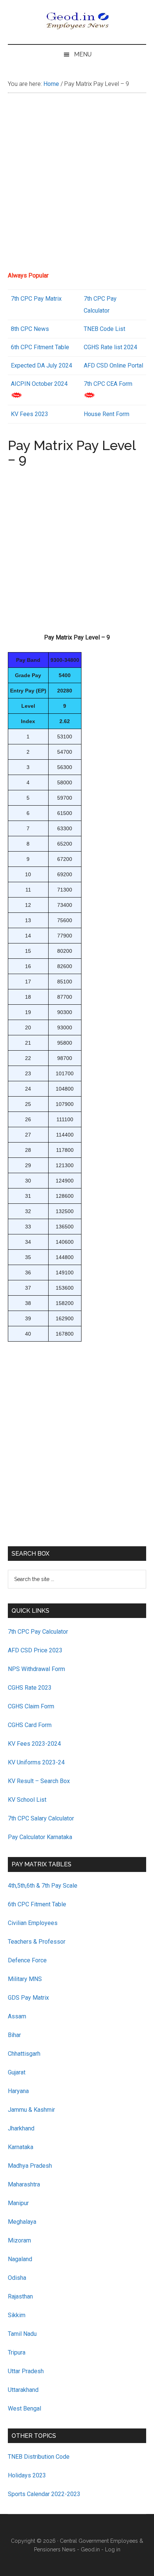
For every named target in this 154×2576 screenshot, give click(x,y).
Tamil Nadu (22, 2334)
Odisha (17, 2278)
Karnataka (21, 2147)
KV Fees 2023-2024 (34, 1744)
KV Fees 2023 (30, 414)
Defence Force (27, 1960)
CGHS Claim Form (31, 1706)
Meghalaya (22, 2222)
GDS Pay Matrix (28, 1998)
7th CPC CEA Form (108, 384)
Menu (83, 54)
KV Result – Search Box (39, 1781)
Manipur (18, 2203)
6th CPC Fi (25, 347)
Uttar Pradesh (26, 2371)
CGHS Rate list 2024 (110, 347)
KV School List (27, 1800)
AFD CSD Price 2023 (35, 1650)
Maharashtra (24, 2184)
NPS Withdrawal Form (36, 1669)
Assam (17, 2016)
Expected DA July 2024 (41, 365)
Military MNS (25, 1979)
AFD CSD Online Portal (113, 365)
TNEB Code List (104, 329)
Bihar (14, 2035)
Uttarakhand (23, 2390)
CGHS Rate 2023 (30, 1688)
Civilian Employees (33, 1923)
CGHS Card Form (30, 1725)
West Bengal (24, 2408)
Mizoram (19, 2240)
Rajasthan (20, 2296)
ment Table (55, 347)
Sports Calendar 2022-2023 (44, 2494)
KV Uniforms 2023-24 (36, 1762)
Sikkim (17, 2315)
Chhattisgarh (24, 2054)
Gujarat (17, 2072)
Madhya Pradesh (30, 2166)
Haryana (18, 2091)
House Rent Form (107, 414)
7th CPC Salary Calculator (41, 1818)
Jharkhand (21, 2128)
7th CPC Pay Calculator (38, 1632)
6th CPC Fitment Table (37, 1904)
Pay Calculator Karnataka (40, 1837)
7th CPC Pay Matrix (36, 299)
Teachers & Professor (37, 1942)
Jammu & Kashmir (31, 2110)
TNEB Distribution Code (39, 2457)
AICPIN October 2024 (39, 384)
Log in (113, 2549)
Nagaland (20, 2259)
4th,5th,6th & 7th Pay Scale (43, 1886)
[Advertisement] (77, 185)
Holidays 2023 (28, 2475)
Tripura (17, 2352)
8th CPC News (30, 329)
